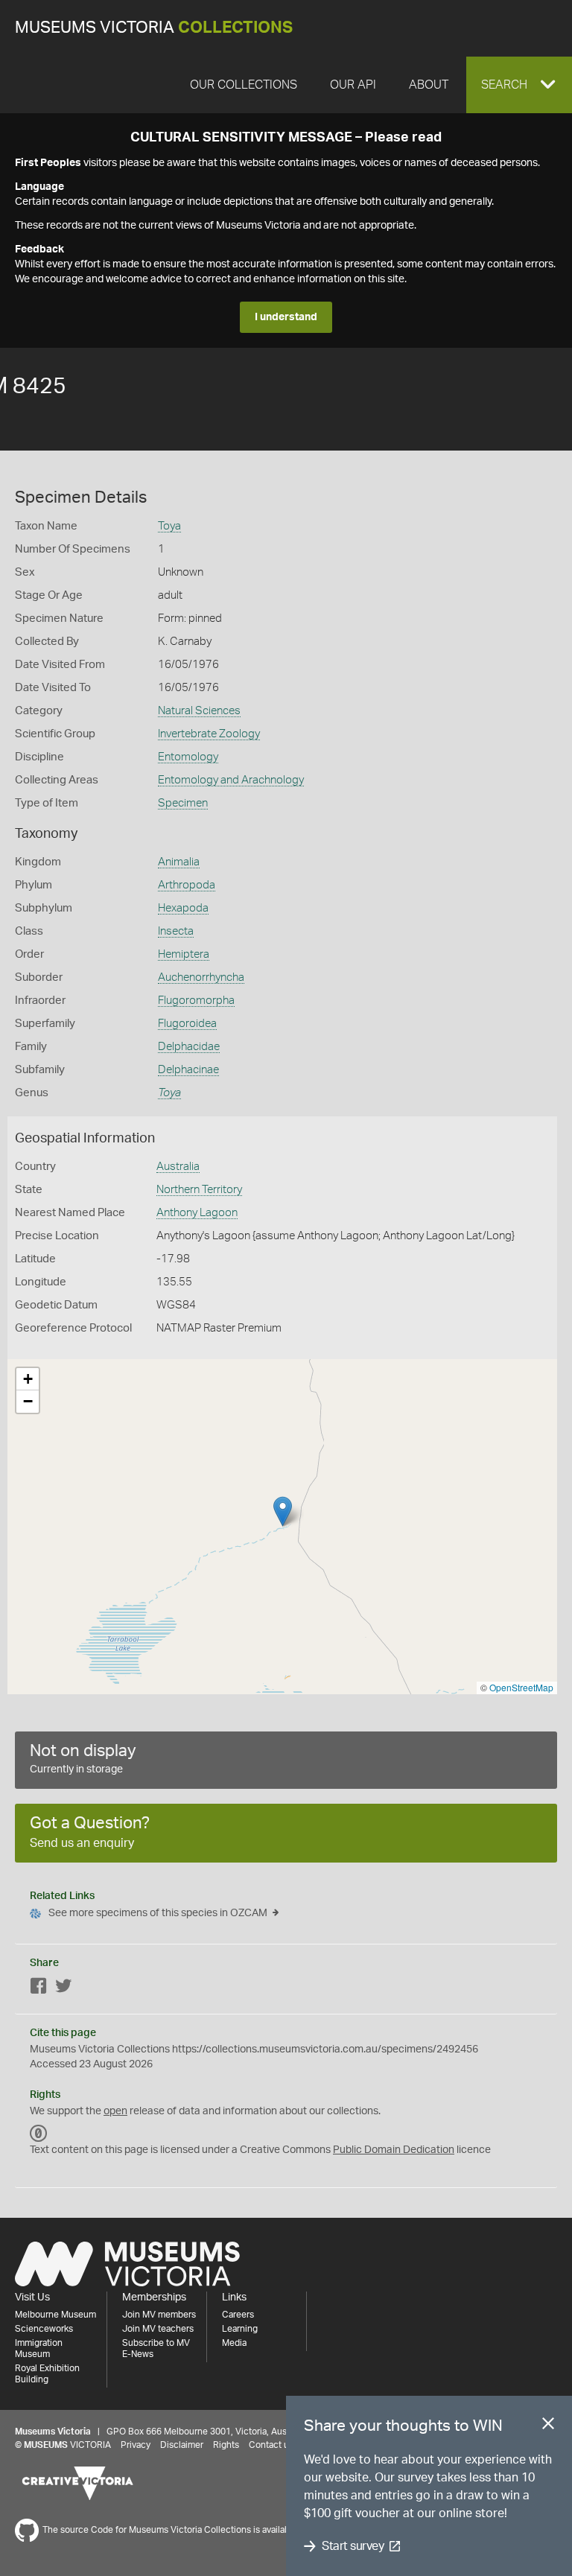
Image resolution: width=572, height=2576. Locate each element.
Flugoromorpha (196, 1001)
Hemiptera (184, 954)
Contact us (271, 2445)
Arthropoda (187, 885)
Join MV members (159, 2315)
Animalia (179, 862)
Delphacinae (188, 1070)
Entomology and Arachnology (231, 780)
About (429, 85)
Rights (226, 2445)
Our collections (244, 85)
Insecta (176, 931)
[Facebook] (39, 1989)
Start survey (353, 2546)
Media (234, 2343)
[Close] (548, 2426)
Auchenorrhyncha (201, 977)
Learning (240, 2329)
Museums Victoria (154, 28)
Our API (353, 85)
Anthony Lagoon (197, 1213)
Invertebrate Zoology (209, 734)
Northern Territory (199, 1190)
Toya (169, 526)
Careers (238, 2315)
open (115, 2111)
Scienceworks (44, 2329)
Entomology (188, 757)
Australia (178, 1167)
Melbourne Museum (55, 2315)
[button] (519, 85)
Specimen (183, 803)
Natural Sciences (199, 711)
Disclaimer (182, 2445)
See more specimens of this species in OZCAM (158, 1913)
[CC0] (39, 2134)
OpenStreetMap (521, 1687)
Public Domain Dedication (394, 2150)
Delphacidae (189, 1047)
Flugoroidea (187, 1024)
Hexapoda (183, 908)
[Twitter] (63, 1989)
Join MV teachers (158, 2329)
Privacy (136, 2445)
